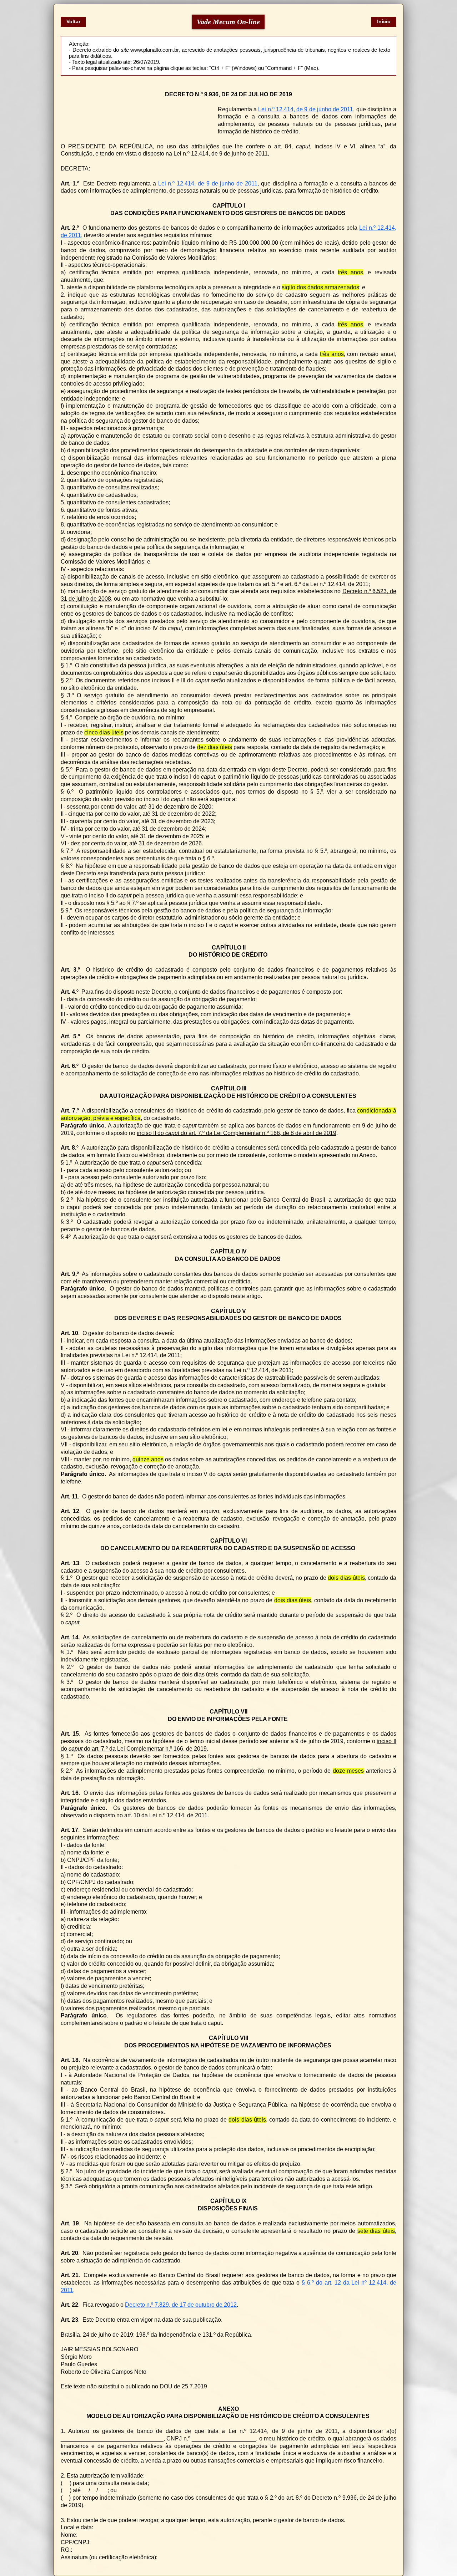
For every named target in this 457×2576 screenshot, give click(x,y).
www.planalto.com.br (154, 50)
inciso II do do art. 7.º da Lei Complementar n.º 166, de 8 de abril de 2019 (237, 1133)
